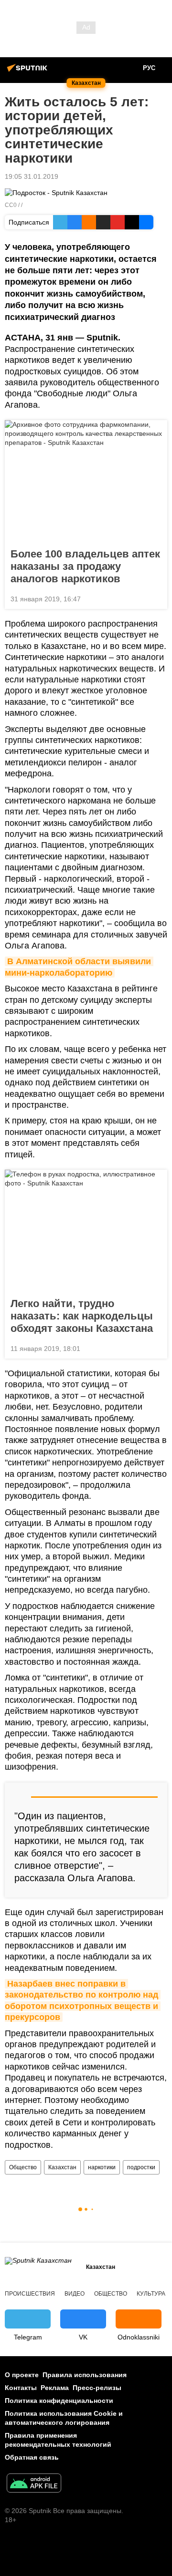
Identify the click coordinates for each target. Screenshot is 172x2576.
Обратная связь (32, 2457)
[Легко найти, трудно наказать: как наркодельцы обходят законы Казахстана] (86, 1231)
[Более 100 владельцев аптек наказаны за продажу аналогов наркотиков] (86, 481)
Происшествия (30, 2294)
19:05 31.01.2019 (32, 176)
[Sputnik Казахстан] (29, 72)
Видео (75, 2294)
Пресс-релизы (97, 2388)
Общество (23, 2167)
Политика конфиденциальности (59, 2401)
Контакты (21, 2388)
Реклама (55, 2388)
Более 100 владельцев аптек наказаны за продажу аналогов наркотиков (85, 566)
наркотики (102, 2167)
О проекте (22, 2375)
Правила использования (85, 2375)
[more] (156, 598)
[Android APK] (34, 2484)
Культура (151, 2294)
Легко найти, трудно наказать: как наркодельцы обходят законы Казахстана (82, 1316)
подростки (141, 2167)
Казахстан (62, 2167)
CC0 (11, 205)
